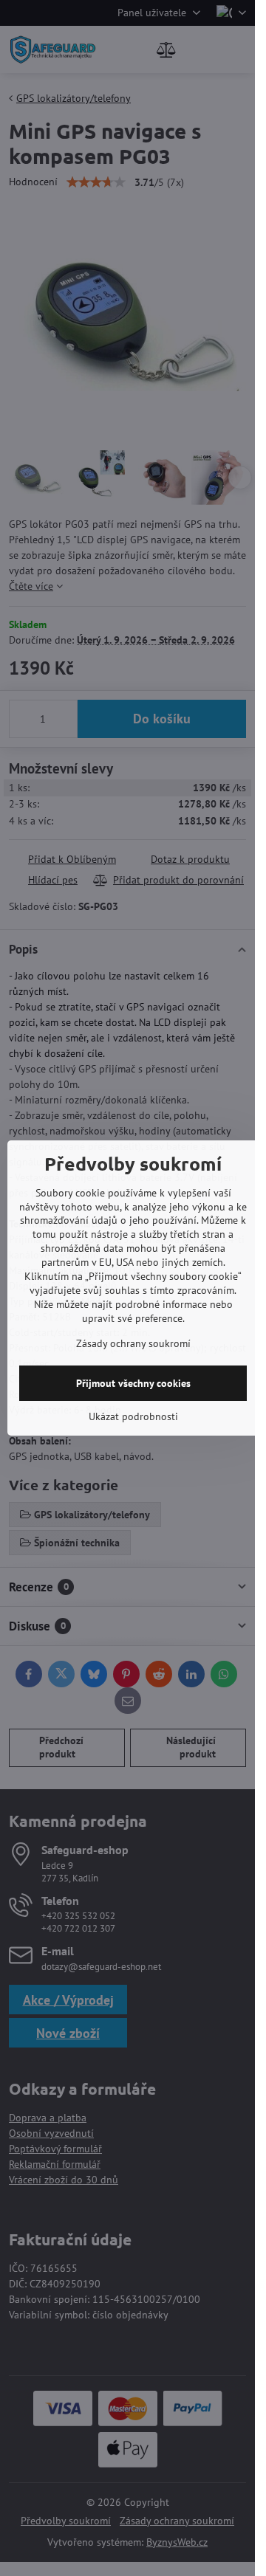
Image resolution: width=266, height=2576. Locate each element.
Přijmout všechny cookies (133, 1383)
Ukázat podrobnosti (133, 1416)
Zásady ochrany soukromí (133, 1343)
